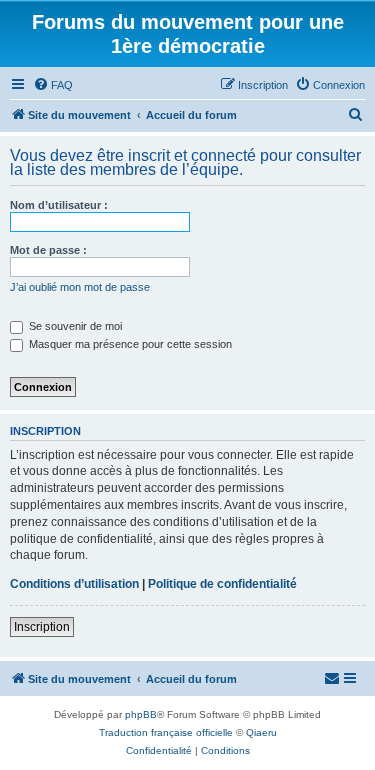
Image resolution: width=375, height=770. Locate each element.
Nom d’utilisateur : (59, 205)
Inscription (42, 627)
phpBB (141, 714)
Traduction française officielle (166, 732)
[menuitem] (53, 85)
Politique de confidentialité (222, 584)
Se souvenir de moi (74, 326)
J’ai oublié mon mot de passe (80, 287)
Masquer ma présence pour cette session (129, 344)
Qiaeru (261, 732)
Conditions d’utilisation (74, 584)
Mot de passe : (48, 250)
